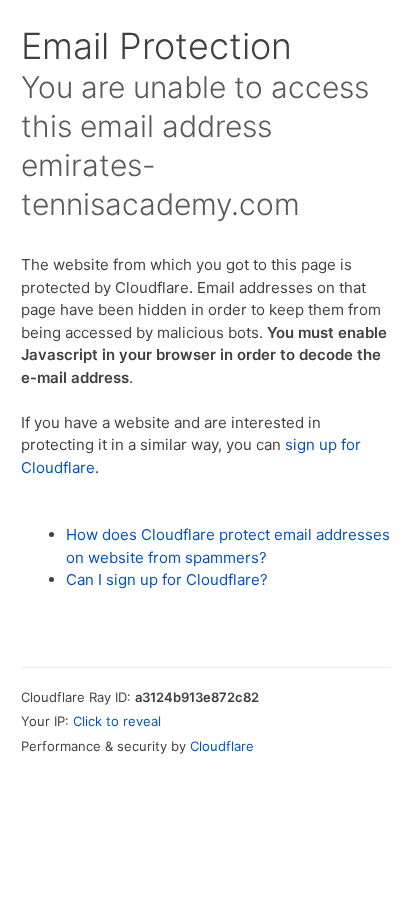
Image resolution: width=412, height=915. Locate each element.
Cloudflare (222, 746)
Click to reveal (117, 721)
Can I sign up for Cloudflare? (167, 579)
